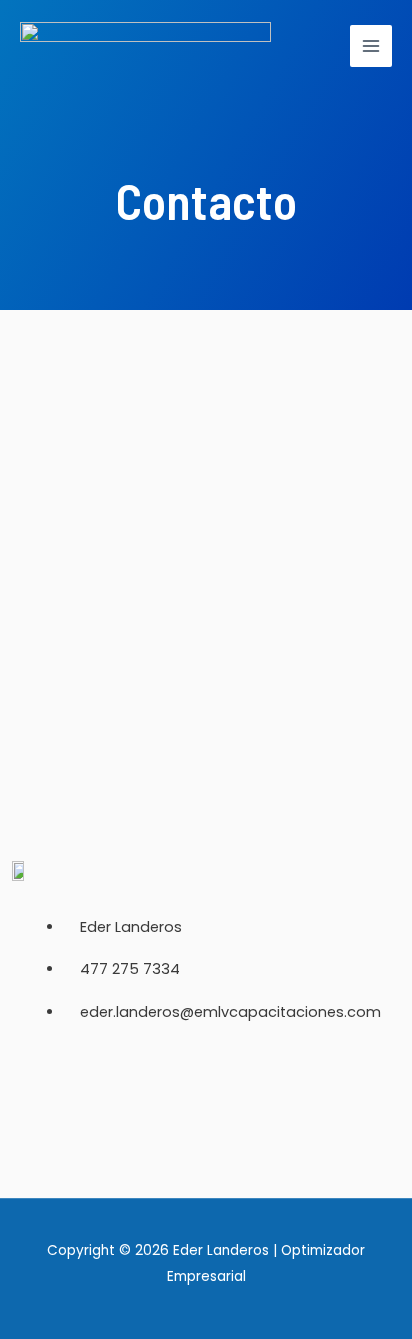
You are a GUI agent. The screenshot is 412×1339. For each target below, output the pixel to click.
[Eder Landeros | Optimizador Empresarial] (145, 46)
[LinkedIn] (243, 1103)
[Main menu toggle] (371, 46)
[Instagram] (169, 1103)
